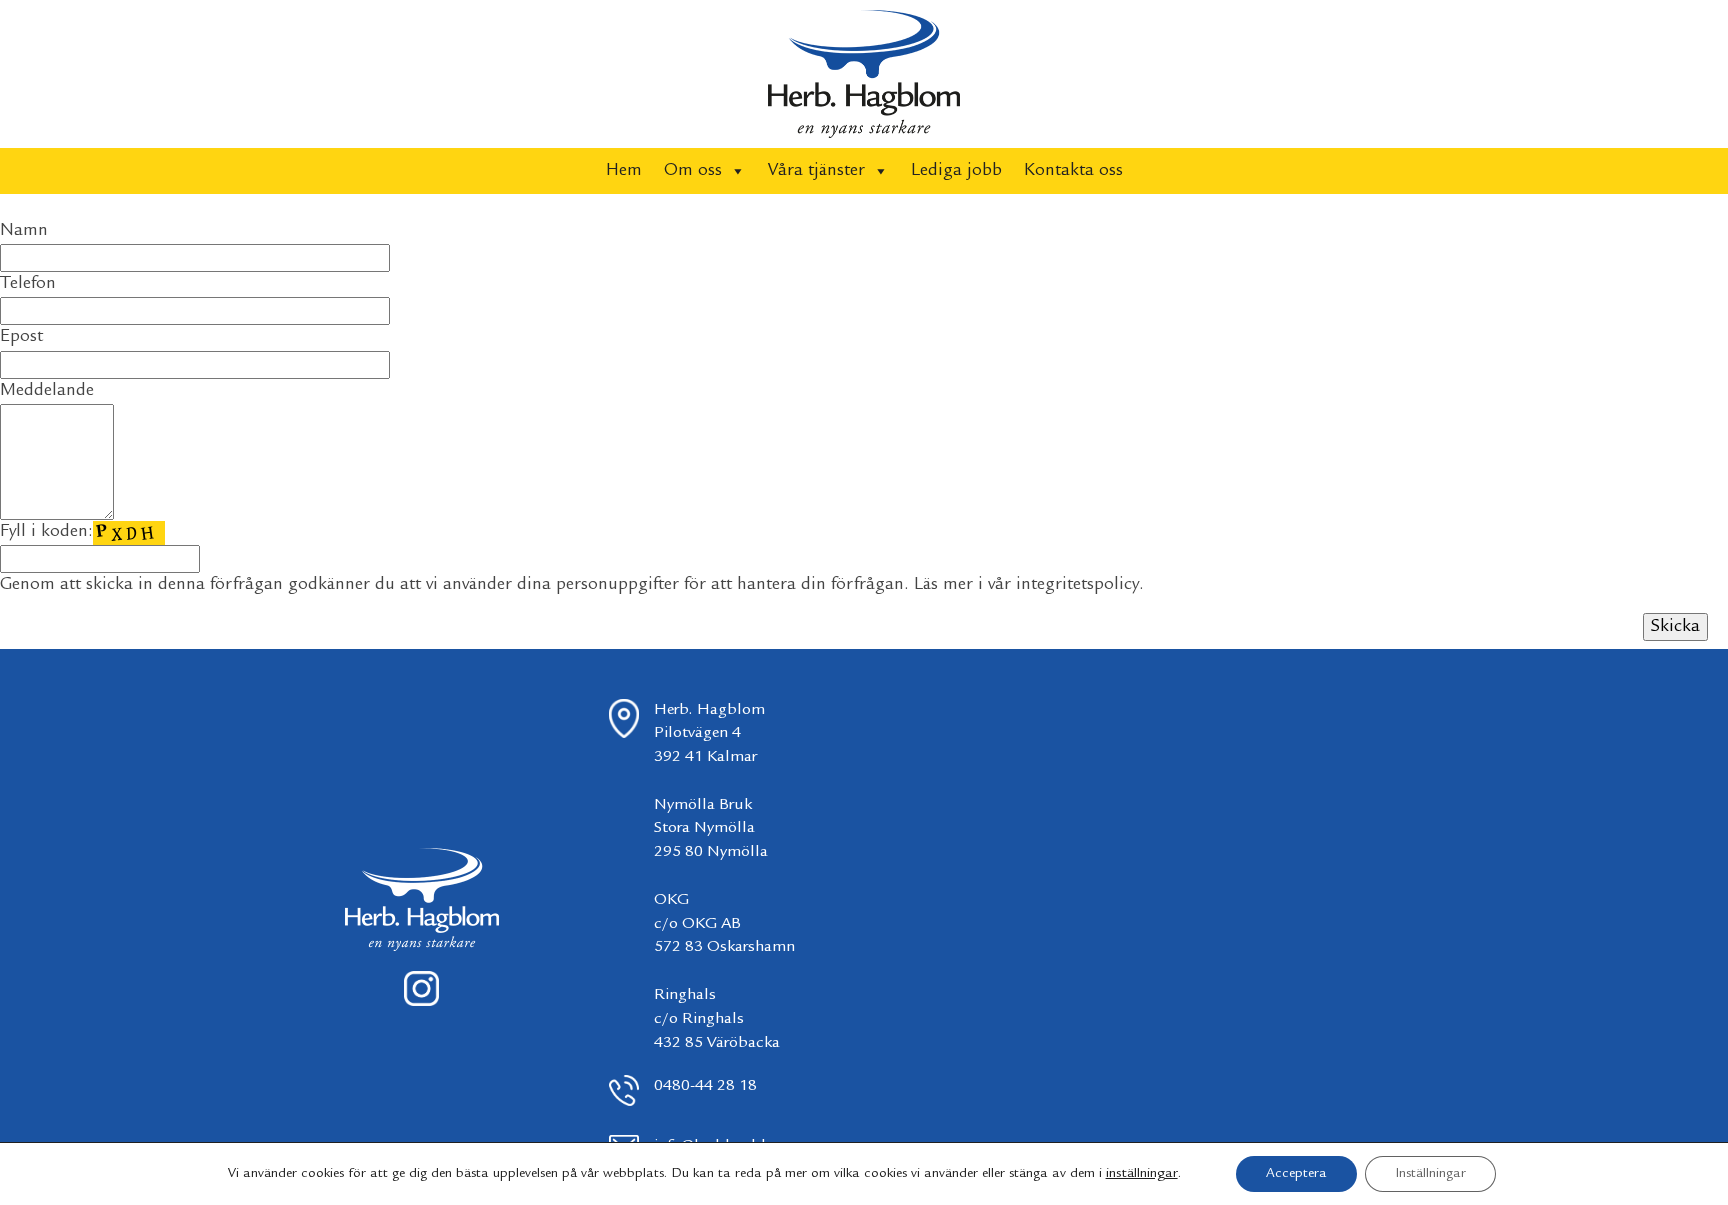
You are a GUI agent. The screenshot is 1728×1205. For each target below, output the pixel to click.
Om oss (693, 171)
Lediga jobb (956, 171)
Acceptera (1296, 1174)
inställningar (1142, 1174)
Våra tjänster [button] (816, 171)
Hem (624, 171)
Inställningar (1430, 1174)
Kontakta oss (1073, 171)
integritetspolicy (1077, 585)
